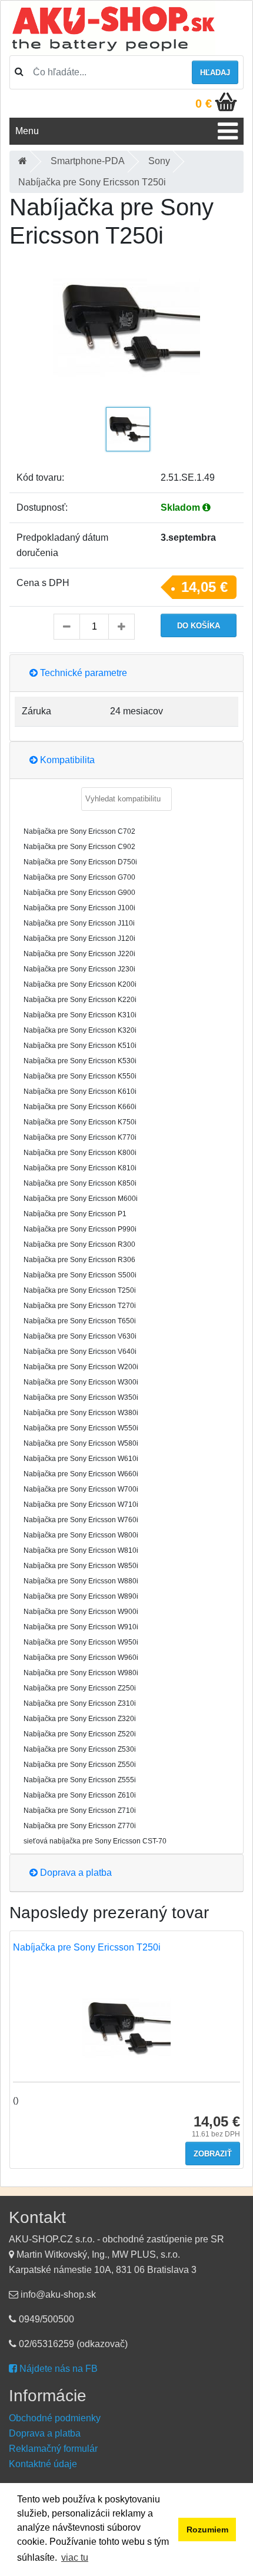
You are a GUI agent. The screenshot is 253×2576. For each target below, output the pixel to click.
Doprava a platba (75, 1873)
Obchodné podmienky (55, 2418)
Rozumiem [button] (207, 2530)
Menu (27, 131)
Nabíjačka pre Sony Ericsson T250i (87, 1947)
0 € (204, 104)
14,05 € (204, 587)
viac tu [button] (75, 2557)
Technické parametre (82, 673)
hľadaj (215, 73)
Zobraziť (213, 2154)
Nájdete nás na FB (57, 2369)
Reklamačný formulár (53, 2449)
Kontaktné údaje (43, 2464)
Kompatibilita (66, 760)
